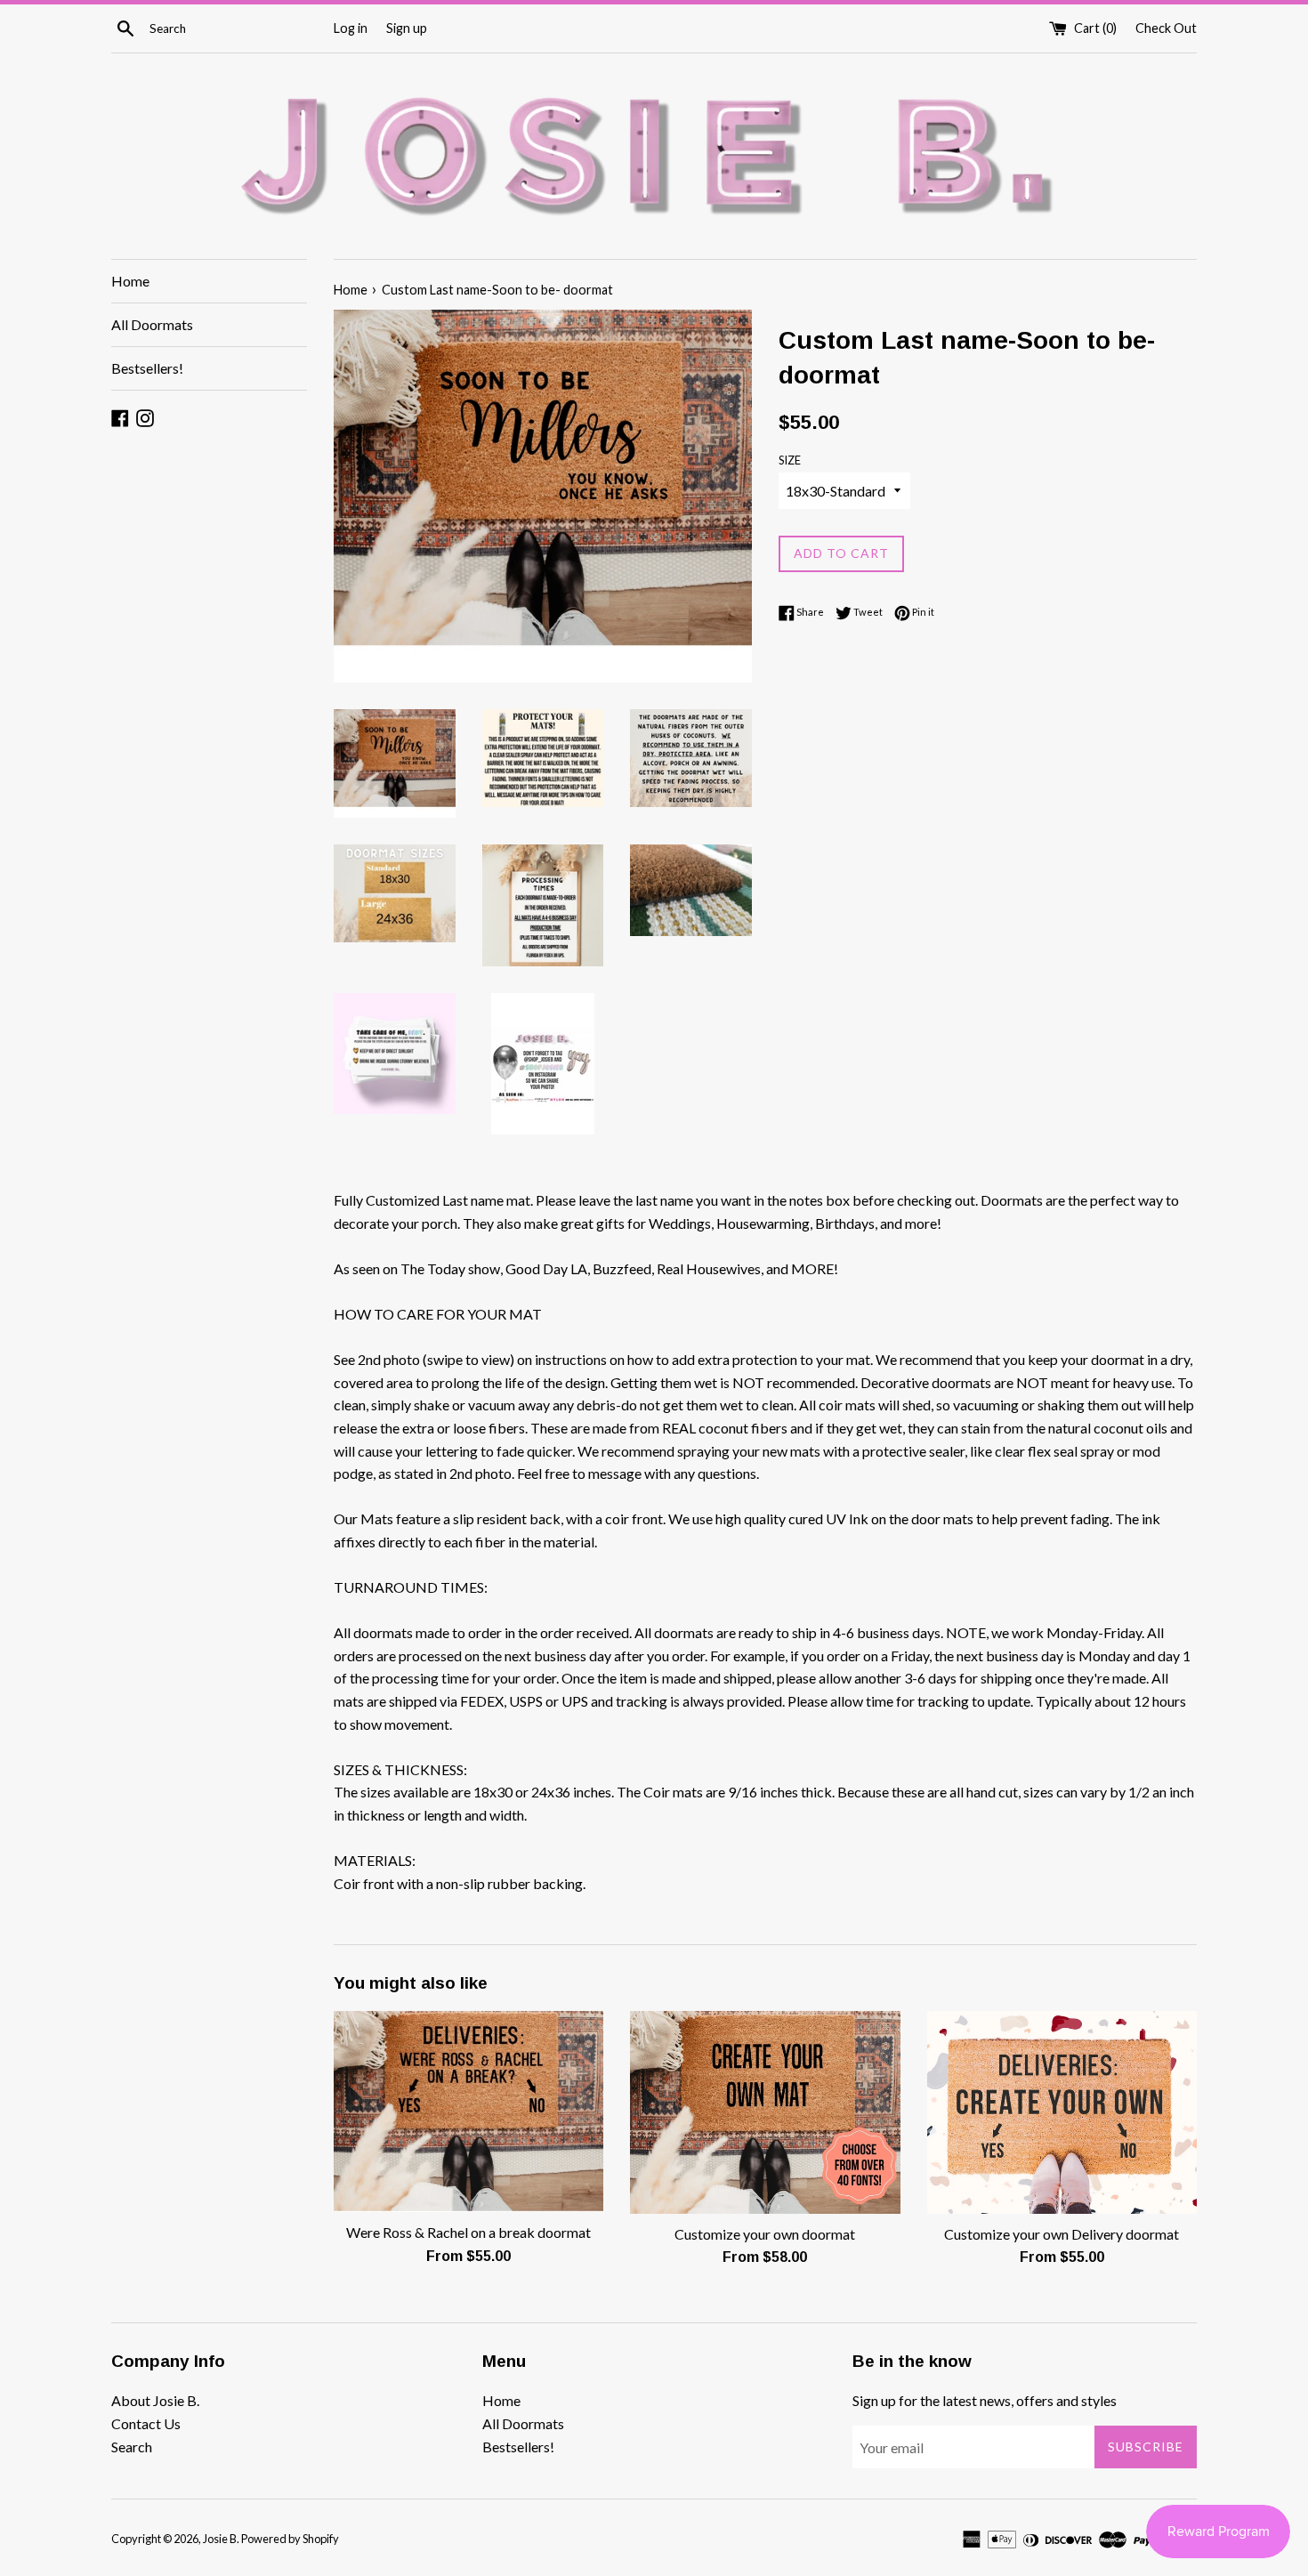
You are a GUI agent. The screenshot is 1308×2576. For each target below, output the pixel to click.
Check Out (1166, 28)
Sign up (407, 28)
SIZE (790, 460)
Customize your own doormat (765, 2234)
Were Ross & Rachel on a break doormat (468, 2232)
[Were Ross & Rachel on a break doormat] (468, 2112)
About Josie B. (155, 2400)
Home (130, 281)
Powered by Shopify (290, 2539)
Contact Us (146, 2423)
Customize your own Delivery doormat (1062, 2234)
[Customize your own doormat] (765, 2112)
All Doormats (152, 324)
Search (132, 2447)
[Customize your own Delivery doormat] (1062, 2112)
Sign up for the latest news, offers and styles (985, 2400)
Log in (351, 28)
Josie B (220, 2539)
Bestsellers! (147, 368)
